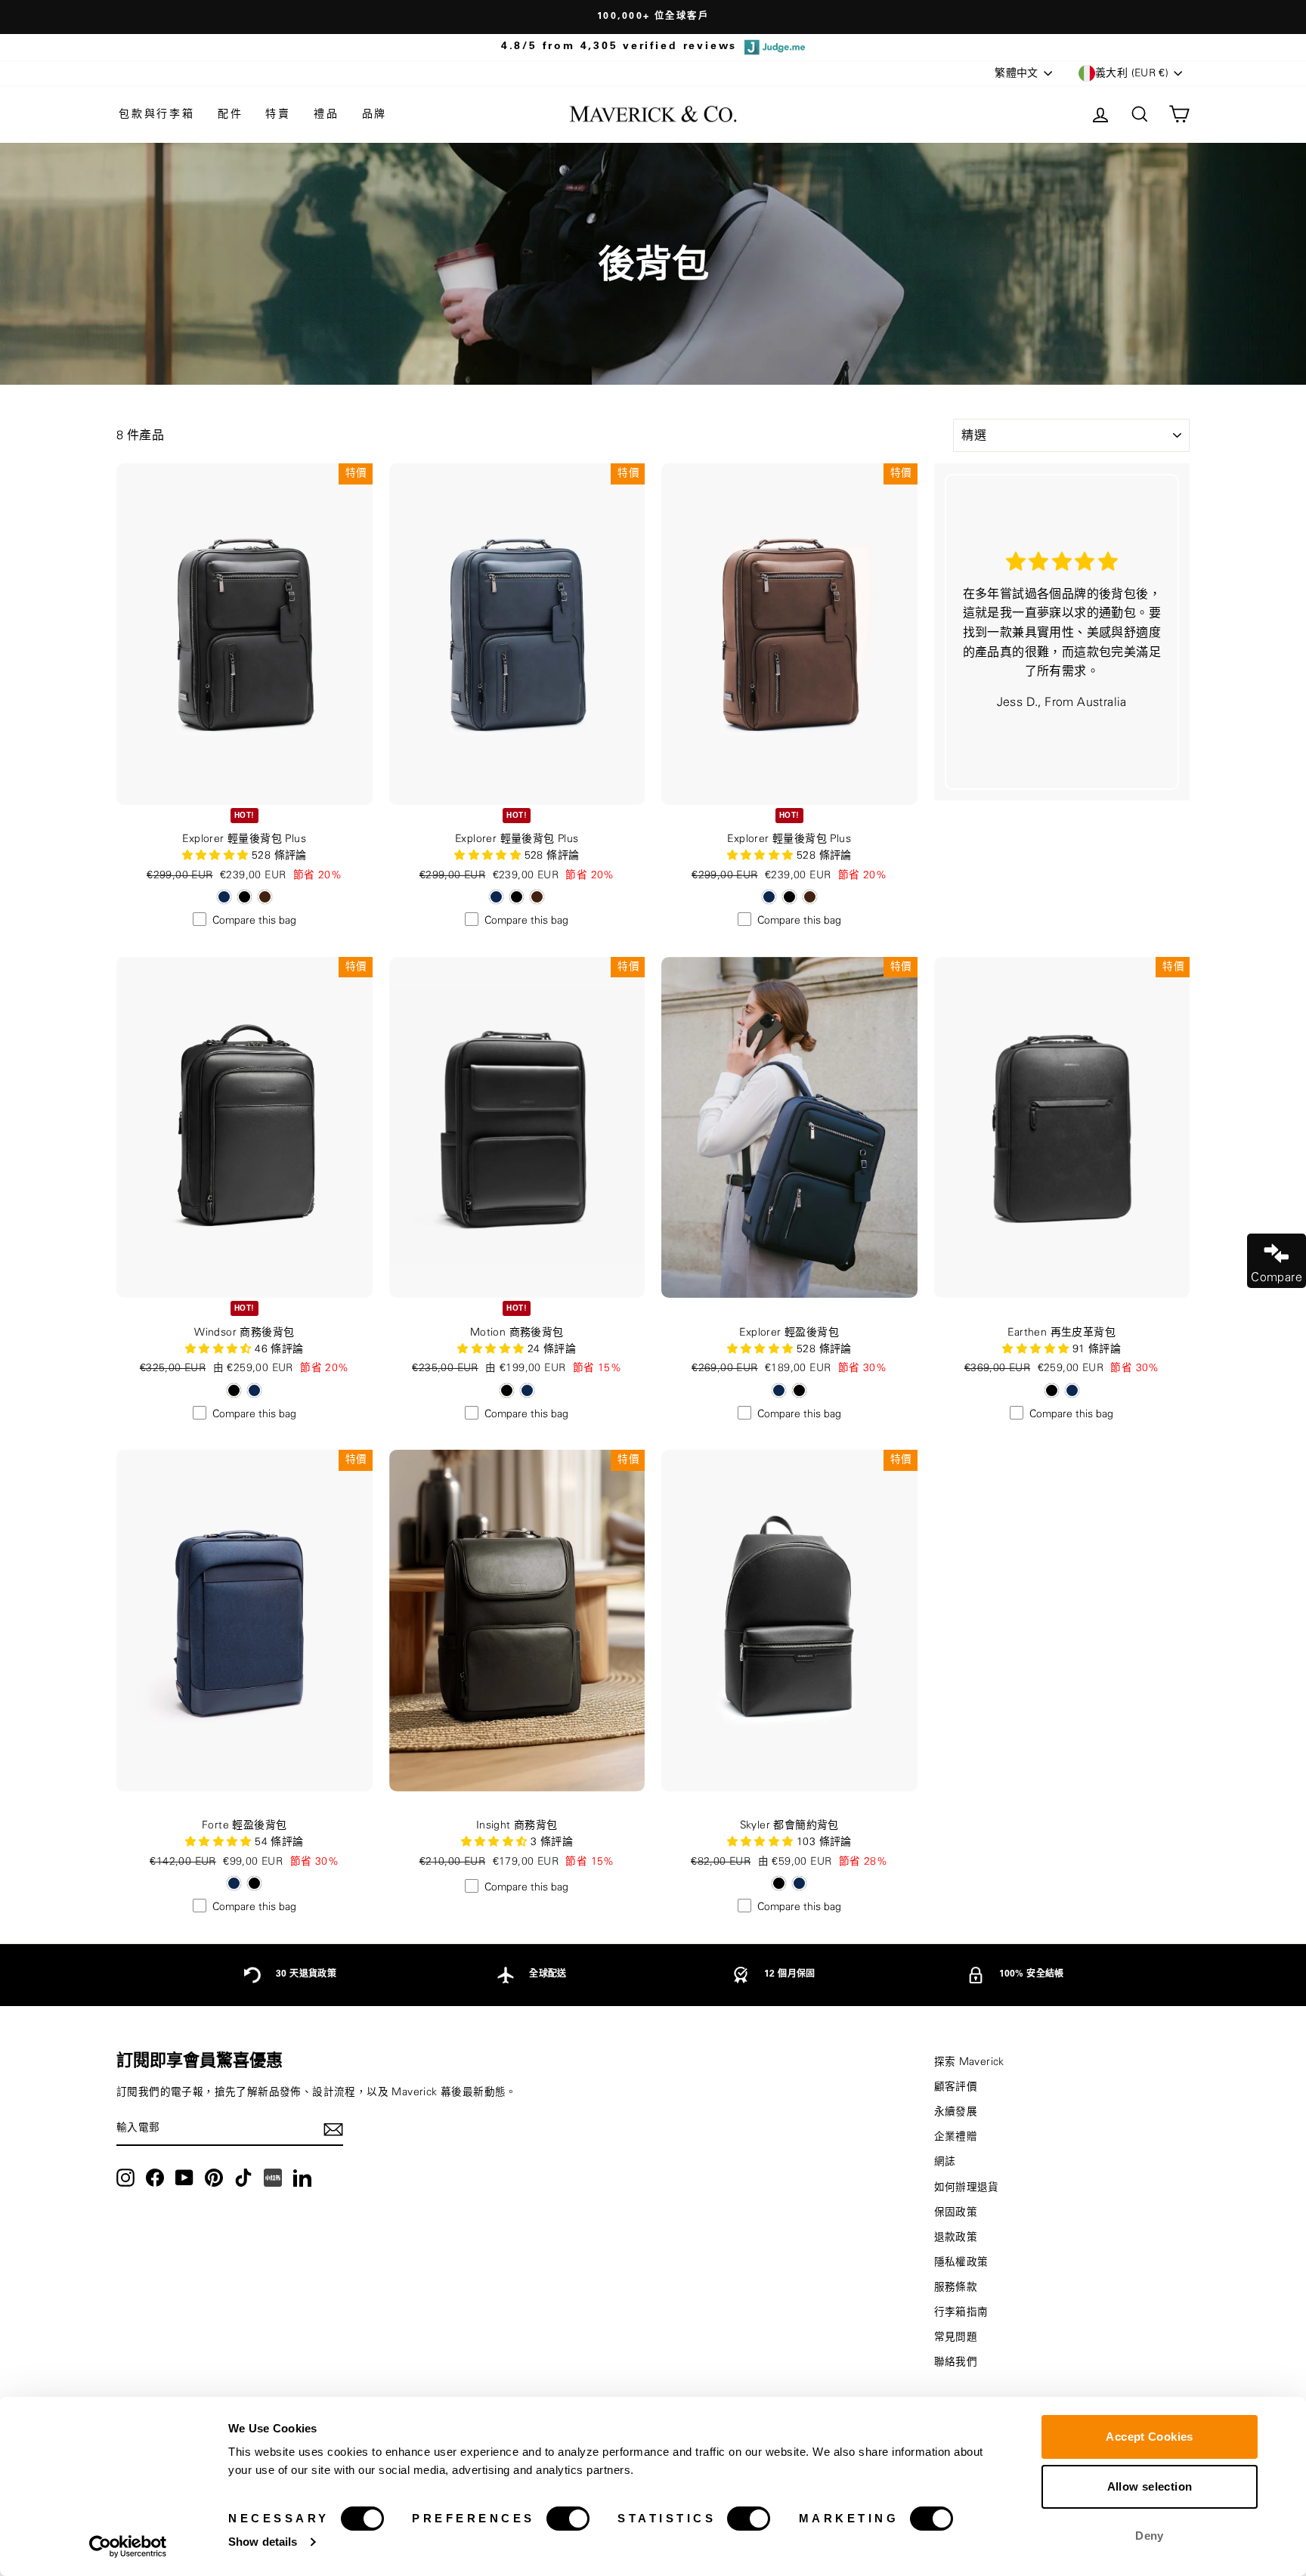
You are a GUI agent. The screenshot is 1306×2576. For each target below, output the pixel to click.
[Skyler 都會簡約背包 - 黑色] (779, 1883)
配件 (231, 114)
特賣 (278, 114)
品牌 (375, 114)
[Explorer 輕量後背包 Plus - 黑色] (244, 897)
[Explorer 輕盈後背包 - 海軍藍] (779, 1390)
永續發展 (956, 2112)
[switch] (568, 2519)
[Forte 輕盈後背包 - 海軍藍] (234, 1883)
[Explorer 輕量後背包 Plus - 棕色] (265, 897)
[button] (220, 1349)
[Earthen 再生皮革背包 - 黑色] (1052, 1390)
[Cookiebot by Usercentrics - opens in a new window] (128, 2547)
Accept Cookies (1149, 2437)
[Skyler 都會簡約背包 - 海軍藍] (799, 1883)
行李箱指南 (961, 2312)
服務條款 (956, 2287)
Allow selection (1150, 2486)
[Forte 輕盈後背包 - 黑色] (254, 1883)
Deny (1150, 2536)
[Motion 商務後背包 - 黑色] (507, 1390)
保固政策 (956, 2212)
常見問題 (956, 2337)
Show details (263, 2542)
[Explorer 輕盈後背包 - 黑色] (799, 1390)
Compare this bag (254, 921)
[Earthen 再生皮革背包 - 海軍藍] (1072, 1390)
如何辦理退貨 (967, 2187)
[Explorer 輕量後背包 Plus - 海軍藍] (224, 897)
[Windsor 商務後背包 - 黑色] (234, 1390)
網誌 (945, 2162)
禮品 (326, 114)
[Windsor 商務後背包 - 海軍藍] (254, 1390)
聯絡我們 (956, 2362)
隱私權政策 (961, 2262)
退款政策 (956, 2237)
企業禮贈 (956, 2137)
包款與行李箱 (157, 114)
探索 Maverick (969, 2062)
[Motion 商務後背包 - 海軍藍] (527, 1390)
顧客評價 (956, 2087)
